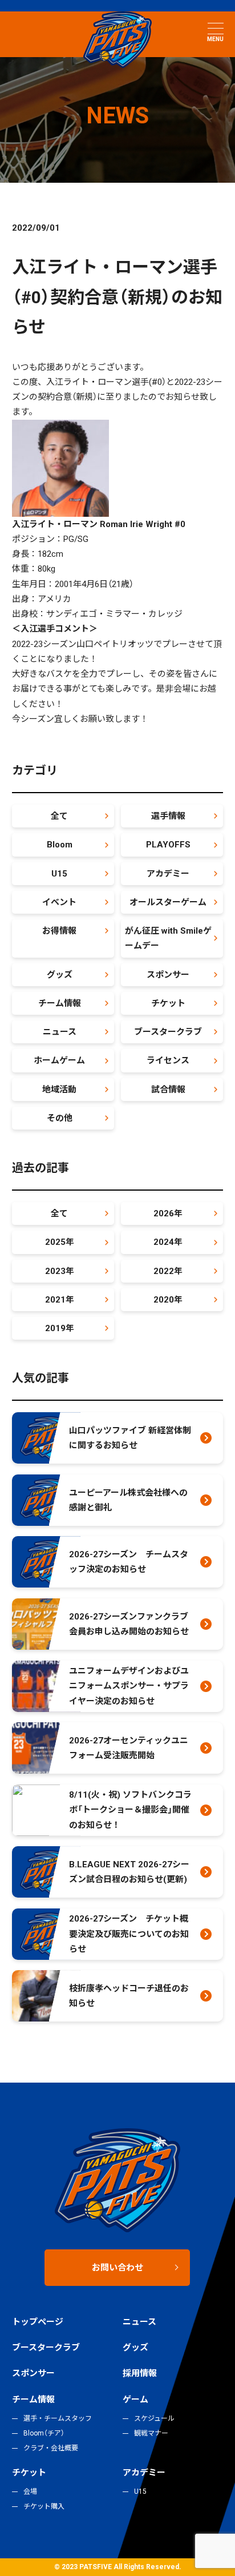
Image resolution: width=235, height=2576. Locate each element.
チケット (168, 1003)
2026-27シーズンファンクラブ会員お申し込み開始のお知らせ (129, 1624)
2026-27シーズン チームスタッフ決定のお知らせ (129, 1562)
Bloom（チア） (44, 2433)
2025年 (60, 1242)
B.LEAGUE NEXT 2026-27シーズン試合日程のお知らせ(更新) (129, 1872)
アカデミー (168, 874)
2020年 (168, 1300)
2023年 (60, 1271)
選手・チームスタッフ (58, 2418)
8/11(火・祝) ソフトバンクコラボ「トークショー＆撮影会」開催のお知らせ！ (130, 1810)
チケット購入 (44, 2506)
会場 (30, 2491)
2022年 (168, 1271)
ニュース (60, 1032)
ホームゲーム (59, 1060)
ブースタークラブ (168, 1032)
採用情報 (140, 2373)
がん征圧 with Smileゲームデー (168, 938)
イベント (59, 902)
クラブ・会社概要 (51, 2448)
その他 (60, 1118)
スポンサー (168, 975)
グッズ (60, 975)
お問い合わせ (117, 2268)
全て (59, 816)
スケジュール (154, 2418)
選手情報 (168, 816)
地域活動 (59, 1090)
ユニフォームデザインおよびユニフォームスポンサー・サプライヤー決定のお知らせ (129, 1686)
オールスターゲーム (168, 902)
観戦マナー (151, 2433)
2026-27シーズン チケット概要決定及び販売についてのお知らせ (129, 1934)
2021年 (60, 1300)
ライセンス (168, 1060)
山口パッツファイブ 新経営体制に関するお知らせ (130, 1438)
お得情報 (59, 931)
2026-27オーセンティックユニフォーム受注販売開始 (129, 1748)
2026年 (168, 1213)
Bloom (60, 845)
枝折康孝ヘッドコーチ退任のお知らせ (129, 1996)
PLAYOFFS (168, 845)
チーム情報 (60, 1003)
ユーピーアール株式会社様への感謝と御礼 (128, 1500)
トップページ (38, 2322)
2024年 (168, 1242)
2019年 (60, 1328)
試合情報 (168, 1090)
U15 (59, 874)
